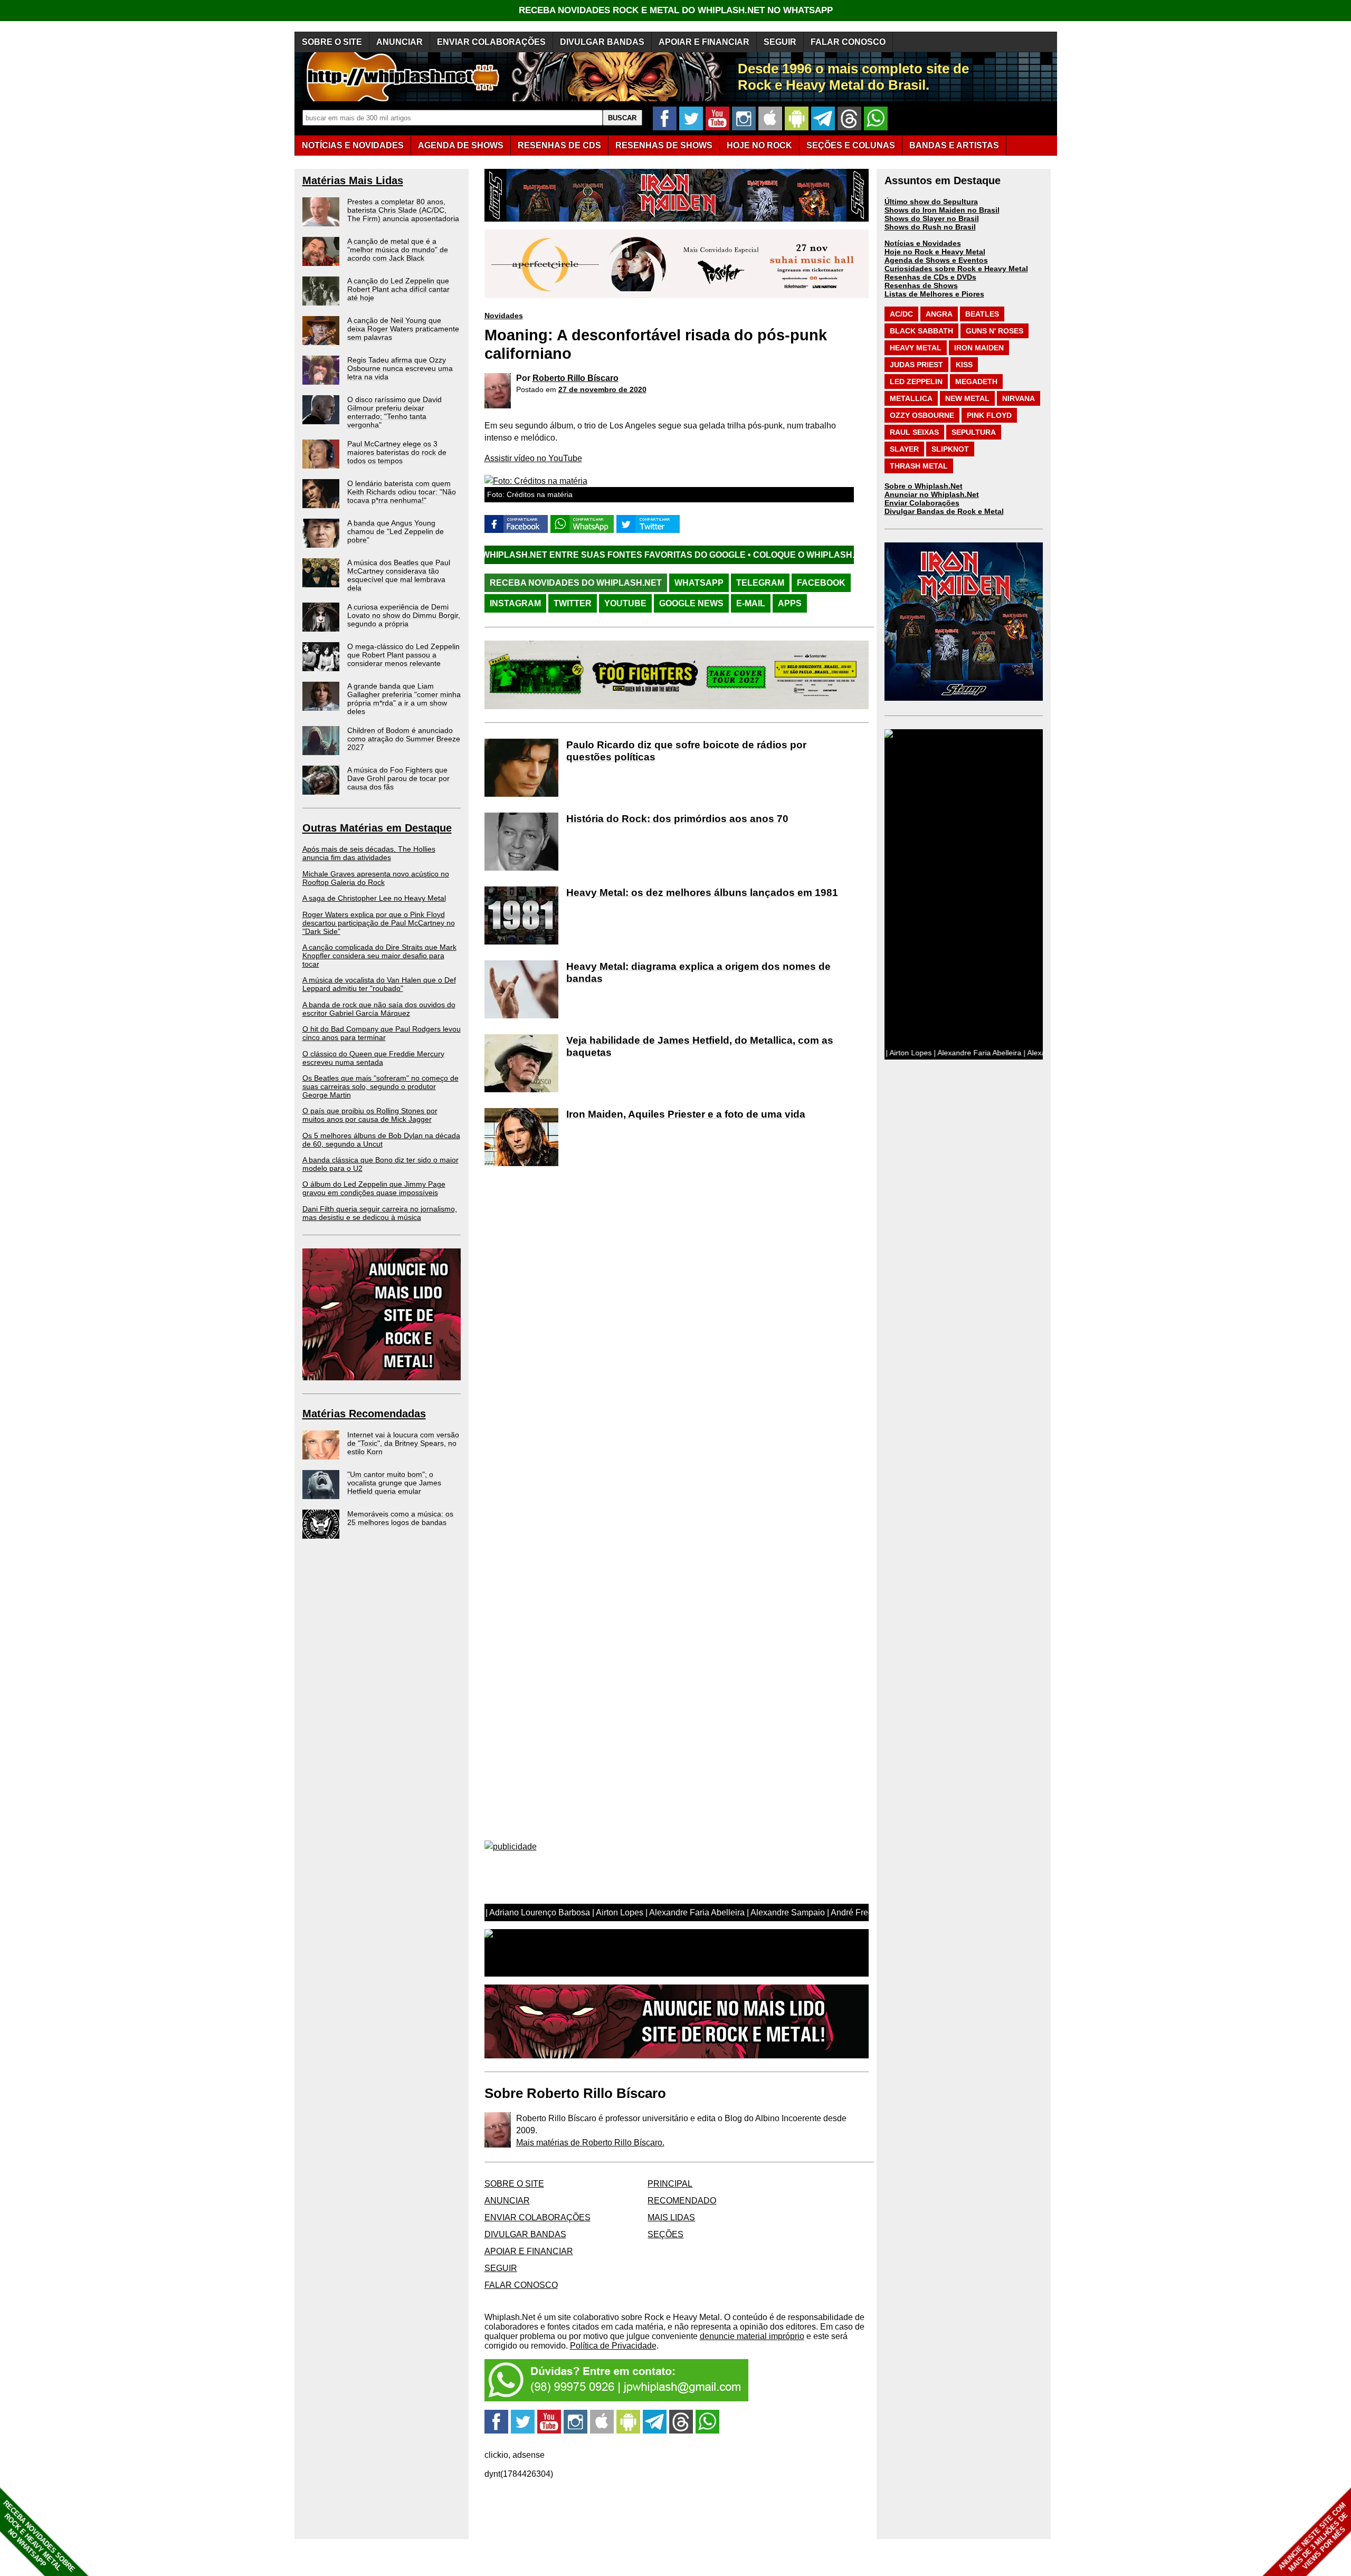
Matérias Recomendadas (364, 1414)
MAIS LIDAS (671, 2217)
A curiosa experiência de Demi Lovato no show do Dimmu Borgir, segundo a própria (404, 615)
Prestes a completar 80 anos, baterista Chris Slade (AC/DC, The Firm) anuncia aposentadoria (403, 210)
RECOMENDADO (682, 2201)
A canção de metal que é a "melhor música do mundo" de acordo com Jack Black (398, 250)
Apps (790, 603)
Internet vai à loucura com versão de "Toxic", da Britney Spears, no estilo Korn (403, 1443)
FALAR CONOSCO (848, 42)
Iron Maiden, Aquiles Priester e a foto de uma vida (686, 1114)
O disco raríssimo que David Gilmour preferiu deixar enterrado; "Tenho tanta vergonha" (394, 412)
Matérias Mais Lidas (353, 180)
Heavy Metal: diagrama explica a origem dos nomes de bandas (698, 972)
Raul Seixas (914, 432)
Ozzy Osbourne (922, 415)
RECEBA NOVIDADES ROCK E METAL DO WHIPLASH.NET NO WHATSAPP (676, 10)
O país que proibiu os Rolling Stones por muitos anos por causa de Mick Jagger (370, 1115)
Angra (939, 314)
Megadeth (976, 381)
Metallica (911, 398)
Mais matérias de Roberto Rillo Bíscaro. (590, 2143)
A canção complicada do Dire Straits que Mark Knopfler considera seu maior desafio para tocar (379, 956)
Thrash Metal (919, 466)
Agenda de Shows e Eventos (936, 260)
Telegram (760, 583)
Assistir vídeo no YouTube (533, 458)
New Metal (967, 398)
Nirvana (1019, 398)
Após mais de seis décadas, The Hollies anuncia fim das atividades (369, 853)
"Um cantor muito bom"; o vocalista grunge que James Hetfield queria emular (394, 1483)
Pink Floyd (989, 415)
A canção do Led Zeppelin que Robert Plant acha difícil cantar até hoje (398, 289)
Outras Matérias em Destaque (377, 828)
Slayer (904, 449)
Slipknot (950, 449)
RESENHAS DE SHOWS (664, 145)
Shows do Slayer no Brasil (932, 218)
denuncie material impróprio (752, 2336)
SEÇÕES (851, 145)
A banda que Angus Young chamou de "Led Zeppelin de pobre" (396, 531)
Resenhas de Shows (921, 285)
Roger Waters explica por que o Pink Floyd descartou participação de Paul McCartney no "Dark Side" (379, 923)
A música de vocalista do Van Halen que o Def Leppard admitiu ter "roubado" (379, 984)
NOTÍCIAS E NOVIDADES (353, 145)
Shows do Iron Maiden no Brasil (942, 210)
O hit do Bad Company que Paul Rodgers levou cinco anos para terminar (382, 1033)
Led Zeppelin (916, 381)
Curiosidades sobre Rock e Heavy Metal (956, 269)
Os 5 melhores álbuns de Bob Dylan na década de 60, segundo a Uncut (381, 1140)
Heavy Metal (916, 348)
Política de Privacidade (613, 2346)
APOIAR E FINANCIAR (704, 42)
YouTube (625, 603)
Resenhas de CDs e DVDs (930, 277)
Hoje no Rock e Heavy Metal (935, 252)
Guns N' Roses (995, 331)
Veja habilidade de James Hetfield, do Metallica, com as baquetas (700, 1046)
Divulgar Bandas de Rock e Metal (944, 511)
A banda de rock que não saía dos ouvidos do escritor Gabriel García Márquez (379, 1009)
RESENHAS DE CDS (559, 145)
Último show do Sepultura (931, 202)
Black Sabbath (921, 331)
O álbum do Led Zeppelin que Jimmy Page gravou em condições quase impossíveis (374, 1188)
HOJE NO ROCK (759, 145)
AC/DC (901, 314)
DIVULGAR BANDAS (602, 42)
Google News (691, 603)
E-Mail (751, 603)
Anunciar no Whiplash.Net (932, 494)
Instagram (515, 603)
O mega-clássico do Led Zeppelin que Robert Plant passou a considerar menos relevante (403, 655)
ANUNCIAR (399, 42)
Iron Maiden (979, 348)
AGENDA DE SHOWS (461, 145)
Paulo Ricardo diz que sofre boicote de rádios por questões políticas (686, 751)
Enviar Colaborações (922, 503)
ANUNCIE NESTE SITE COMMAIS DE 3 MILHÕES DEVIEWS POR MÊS (1313, 2537)
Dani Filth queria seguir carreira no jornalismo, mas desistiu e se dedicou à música (380, 1213)
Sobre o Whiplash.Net (924, 486)
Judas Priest (916, 365)
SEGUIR (780, 42)
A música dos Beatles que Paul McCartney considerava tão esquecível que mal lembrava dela (399, 575)
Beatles (982, 314)
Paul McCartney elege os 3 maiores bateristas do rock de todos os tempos (397, 452)
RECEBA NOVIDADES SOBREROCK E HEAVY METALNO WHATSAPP (39, 2536)
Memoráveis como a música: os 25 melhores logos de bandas (400, 1518)
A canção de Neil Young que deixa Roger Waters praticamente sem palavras (403, 329)
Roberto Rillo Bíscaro (575, 378)
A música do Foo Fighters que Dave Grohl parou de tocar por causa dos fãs (398, 778)
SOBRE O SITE (332, 42)
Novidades (504, 316)
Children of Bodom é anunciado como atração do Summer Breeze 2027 (404, 739)
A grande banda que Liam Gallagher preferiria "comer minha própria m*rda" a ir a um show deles (404, 699)
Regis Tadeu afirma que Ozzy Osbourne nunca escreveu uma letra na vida (400, 368)
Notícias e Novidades (923, 243)
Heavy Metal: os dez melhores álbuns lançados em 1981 (702, 893)
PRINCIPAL (670, 2184)
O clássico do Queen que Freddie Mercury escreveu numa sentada (373, 1058)
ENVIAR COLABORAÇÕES (491, 42)
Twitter (573, 603)
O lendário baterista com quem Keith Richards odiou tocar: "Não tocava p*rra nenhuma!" (402, 492)
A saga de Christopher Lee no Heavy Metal (374, 898)
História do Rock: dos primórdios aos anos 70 (677, 819)
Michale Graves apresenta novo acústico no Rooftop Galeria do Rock (376, 878)
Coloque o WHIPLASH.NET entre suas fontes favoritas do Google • (748, 555)
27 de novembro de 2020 (602, 389)
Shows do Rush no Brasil (930, 227)
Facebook (821, 583)
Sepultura (974, 432)
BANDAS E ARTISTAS (954, 145)
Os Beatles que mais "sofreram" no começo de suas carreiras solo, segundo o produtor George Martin (380, 1086)
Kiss (964, 365)
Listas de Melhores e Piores (934, 294)
